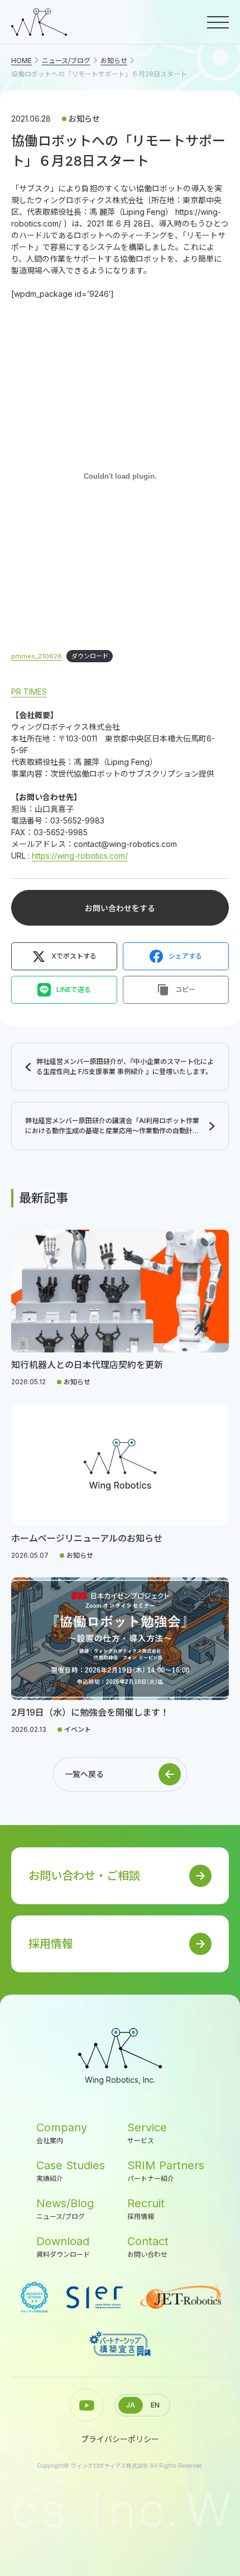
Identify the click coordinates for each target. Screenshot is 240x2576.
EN (155, 2405)
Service (147, 2133)
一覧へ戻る (84, 1774)
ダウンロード (90, 656)
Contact (148, 2247)
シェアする (185, 956)
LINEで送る (74, 990)
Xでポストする (74, 956)
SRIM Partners (166, 2171)
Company (62, 2133)
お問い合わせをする (120, 908)
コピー (185, 990)
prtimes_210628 (37, 656)
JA (131, 2405)
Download (63, 2247)
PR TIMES (29, 692)
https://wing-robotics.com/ (80, 856)
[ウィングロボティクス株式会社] (39, 22)
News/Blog (65, 2209)
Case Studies (71, 2171)
